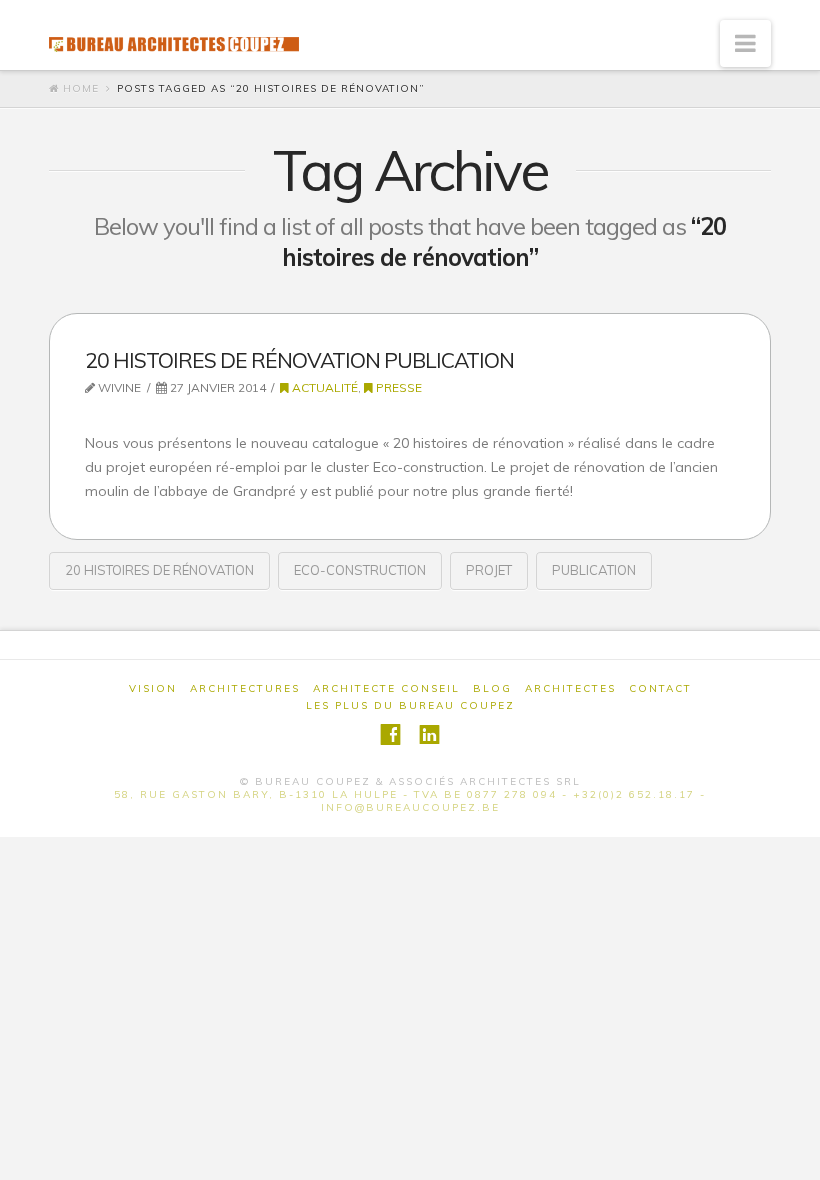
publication (594, 570)
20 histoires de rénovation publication (299, 360)
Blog (492, 688)
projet (489, 570)
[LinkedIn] (429, 734)
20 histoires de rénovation (159, 570)
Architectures (245, 688)
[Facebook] (390, 734)
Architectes (570, 688)
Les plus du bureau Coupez (410, 705)
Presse (397, 387)
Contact (660, 688)
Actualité (323, 387)
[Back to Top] (792, 1152)
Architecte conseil (386, 688)
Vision (153, 688)
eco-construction (360, 570)
